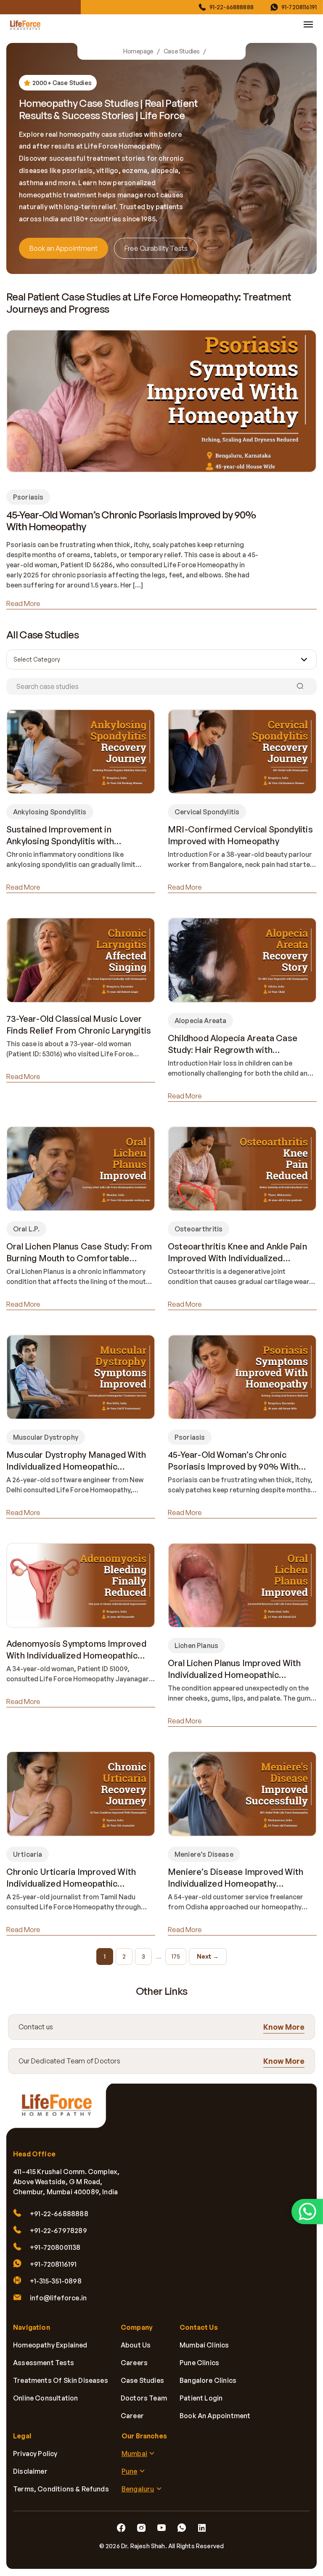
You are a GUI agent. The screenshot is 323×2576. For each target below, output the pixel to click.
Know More (284, 2026)
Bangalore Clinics (208, 2381)
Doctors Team (144, 2398)
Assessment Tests (44, 2363)
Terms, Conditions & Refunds (61, 2489)
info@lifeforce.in (58, 2298)
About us (136, 2345)
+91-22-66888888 (59, 2214)
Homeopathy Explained (50, 2345)
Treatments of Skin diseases (61, 2381)
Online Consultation (45, 2398)
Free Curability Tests (156, 248)
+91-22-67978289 (58, 2231)
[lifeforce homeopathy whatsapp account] (307, 2212)
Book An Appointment (215, 2416)
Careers (134, 2363)
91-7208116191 (299, 7)
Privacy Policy (35, 2454)
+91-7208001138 (55, 2248)
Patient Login (201, 2398)
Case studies (142, 2381)
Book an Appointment (64, 248)
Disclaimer (30, 2472)
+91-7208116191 (53, 2265)
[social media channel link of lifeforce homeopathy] (121, 2528)
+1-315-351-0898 (56, 2281)
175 (176, 1956)
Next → (208, 1956)
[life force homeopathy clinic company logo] (61, 2110)
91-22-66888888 (232, 7)
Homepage (138, 51)
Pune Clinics (199, 2363)
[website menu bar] (308, 24)
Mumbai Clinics (204, 2345)
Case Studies (182, 51)
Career (132, 2416)
